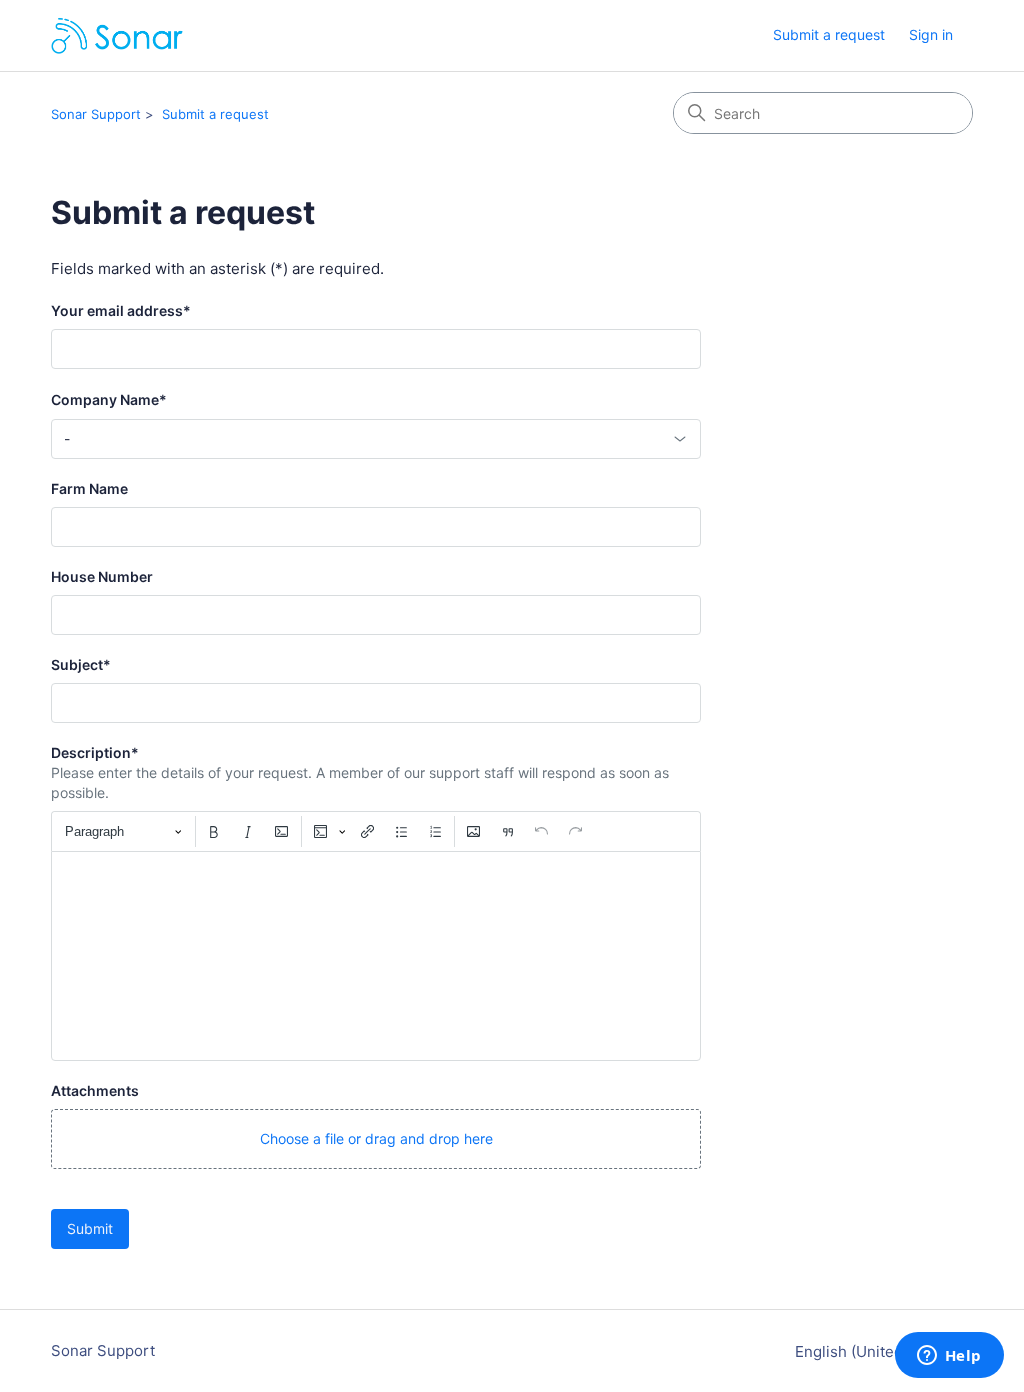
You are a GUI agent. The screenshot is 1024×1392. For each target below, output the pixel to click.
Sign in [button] (931, 34)
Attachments (95, 1090)
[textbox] (376, 956)
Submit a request (829, 34)
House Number (102, 576)
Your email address (121, 310)
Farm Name (89, 488)
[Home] (117, 35)
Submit (90, 1228)
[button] (376, 1139)
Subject (81, 664)
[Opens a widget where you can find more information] (949, 1357)
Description (95, 752)
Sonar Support (96, 114)
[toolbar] (376, 831)
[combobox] (376, 439)
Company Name (109, 399)
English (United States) (878, 1351)
